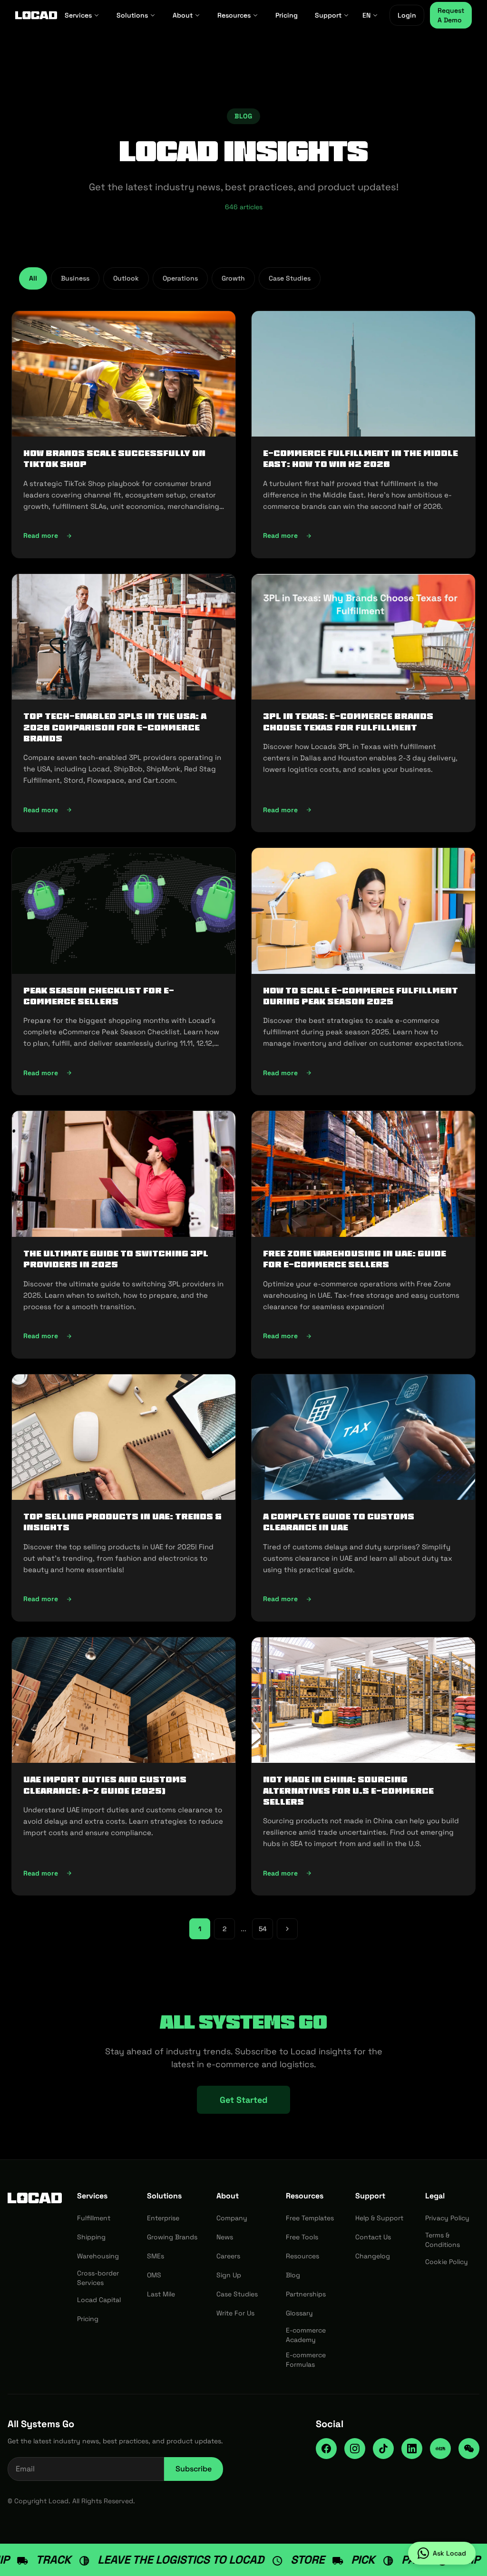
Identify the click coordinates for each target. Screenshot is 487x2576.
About (183, 15)
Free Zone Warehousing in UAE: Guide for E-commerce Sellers (355, 1259)
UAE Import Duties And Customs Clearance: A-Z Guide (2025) (105, 1785)
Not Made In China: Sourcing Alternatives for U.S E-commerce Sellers (348, 1791)
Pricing (287, 15)
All (33, 278)
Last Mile (161, 2294)
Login (407, 15)
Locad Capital (99, 2300)
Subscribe (194, 2469)
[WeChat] (469, 2449)
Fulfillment (94, 2218)
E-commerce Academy (306, 2335)
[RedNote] (440, 2449)
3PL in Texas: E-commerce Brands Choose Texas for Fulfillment (348, 722)
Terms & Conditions (443, 2240)
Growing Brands (172, 2237)
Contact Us (373, 2237)
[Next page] (287, 1929)
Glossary (299, 2313)
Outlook (126, 278)
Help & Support (379, 2218)
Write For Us (235, 2313)
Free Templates (310, 2218)
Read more (99, 538)
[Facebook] (326, 2449)
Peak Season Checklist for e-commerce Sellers (99, 996)
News (225, 2237)
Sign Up (229, 2275)
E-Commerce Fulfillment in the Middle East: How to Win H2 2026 (360, 459)
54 (263, 1929)
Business (75, 278)
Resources (234, 15)
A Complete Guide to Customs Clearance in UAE (339, 1522)
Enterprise (163, 2218)
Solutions (132, 15)
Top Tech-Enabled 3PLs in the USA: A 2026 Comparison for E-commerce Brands (115, 727)
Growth (233, 278)
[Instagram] (355, 2449)
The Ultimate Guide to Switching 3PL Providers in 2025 (116, 1259)
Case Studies (290, 278)
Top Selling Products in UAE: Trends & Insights (122, 1522)
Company (232, 2218)
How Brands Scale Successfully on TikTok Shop (114, 459)
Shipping (91, 2237)
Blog (293, 2275)
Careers (228, 2256)
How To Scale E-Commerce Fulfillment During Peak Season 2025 (360, 996)
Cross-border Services (98, 2278)
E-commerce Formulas (306, 2360)
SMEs (156, 2256)
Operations (180, 278)
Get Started (243, 2100)
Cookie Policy (447, 2262)
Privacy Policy (447, 2218)
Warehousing (98, 2256)
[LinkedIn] (412, 2449)
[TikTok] (383, 2449)
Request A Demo (451, 15)
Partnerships (306, 2294)
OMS (154, 2275)
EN (366, 15)
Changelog (373, 2256)
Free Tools (302, 2237)
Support (328, 15)
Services (78, 15)
